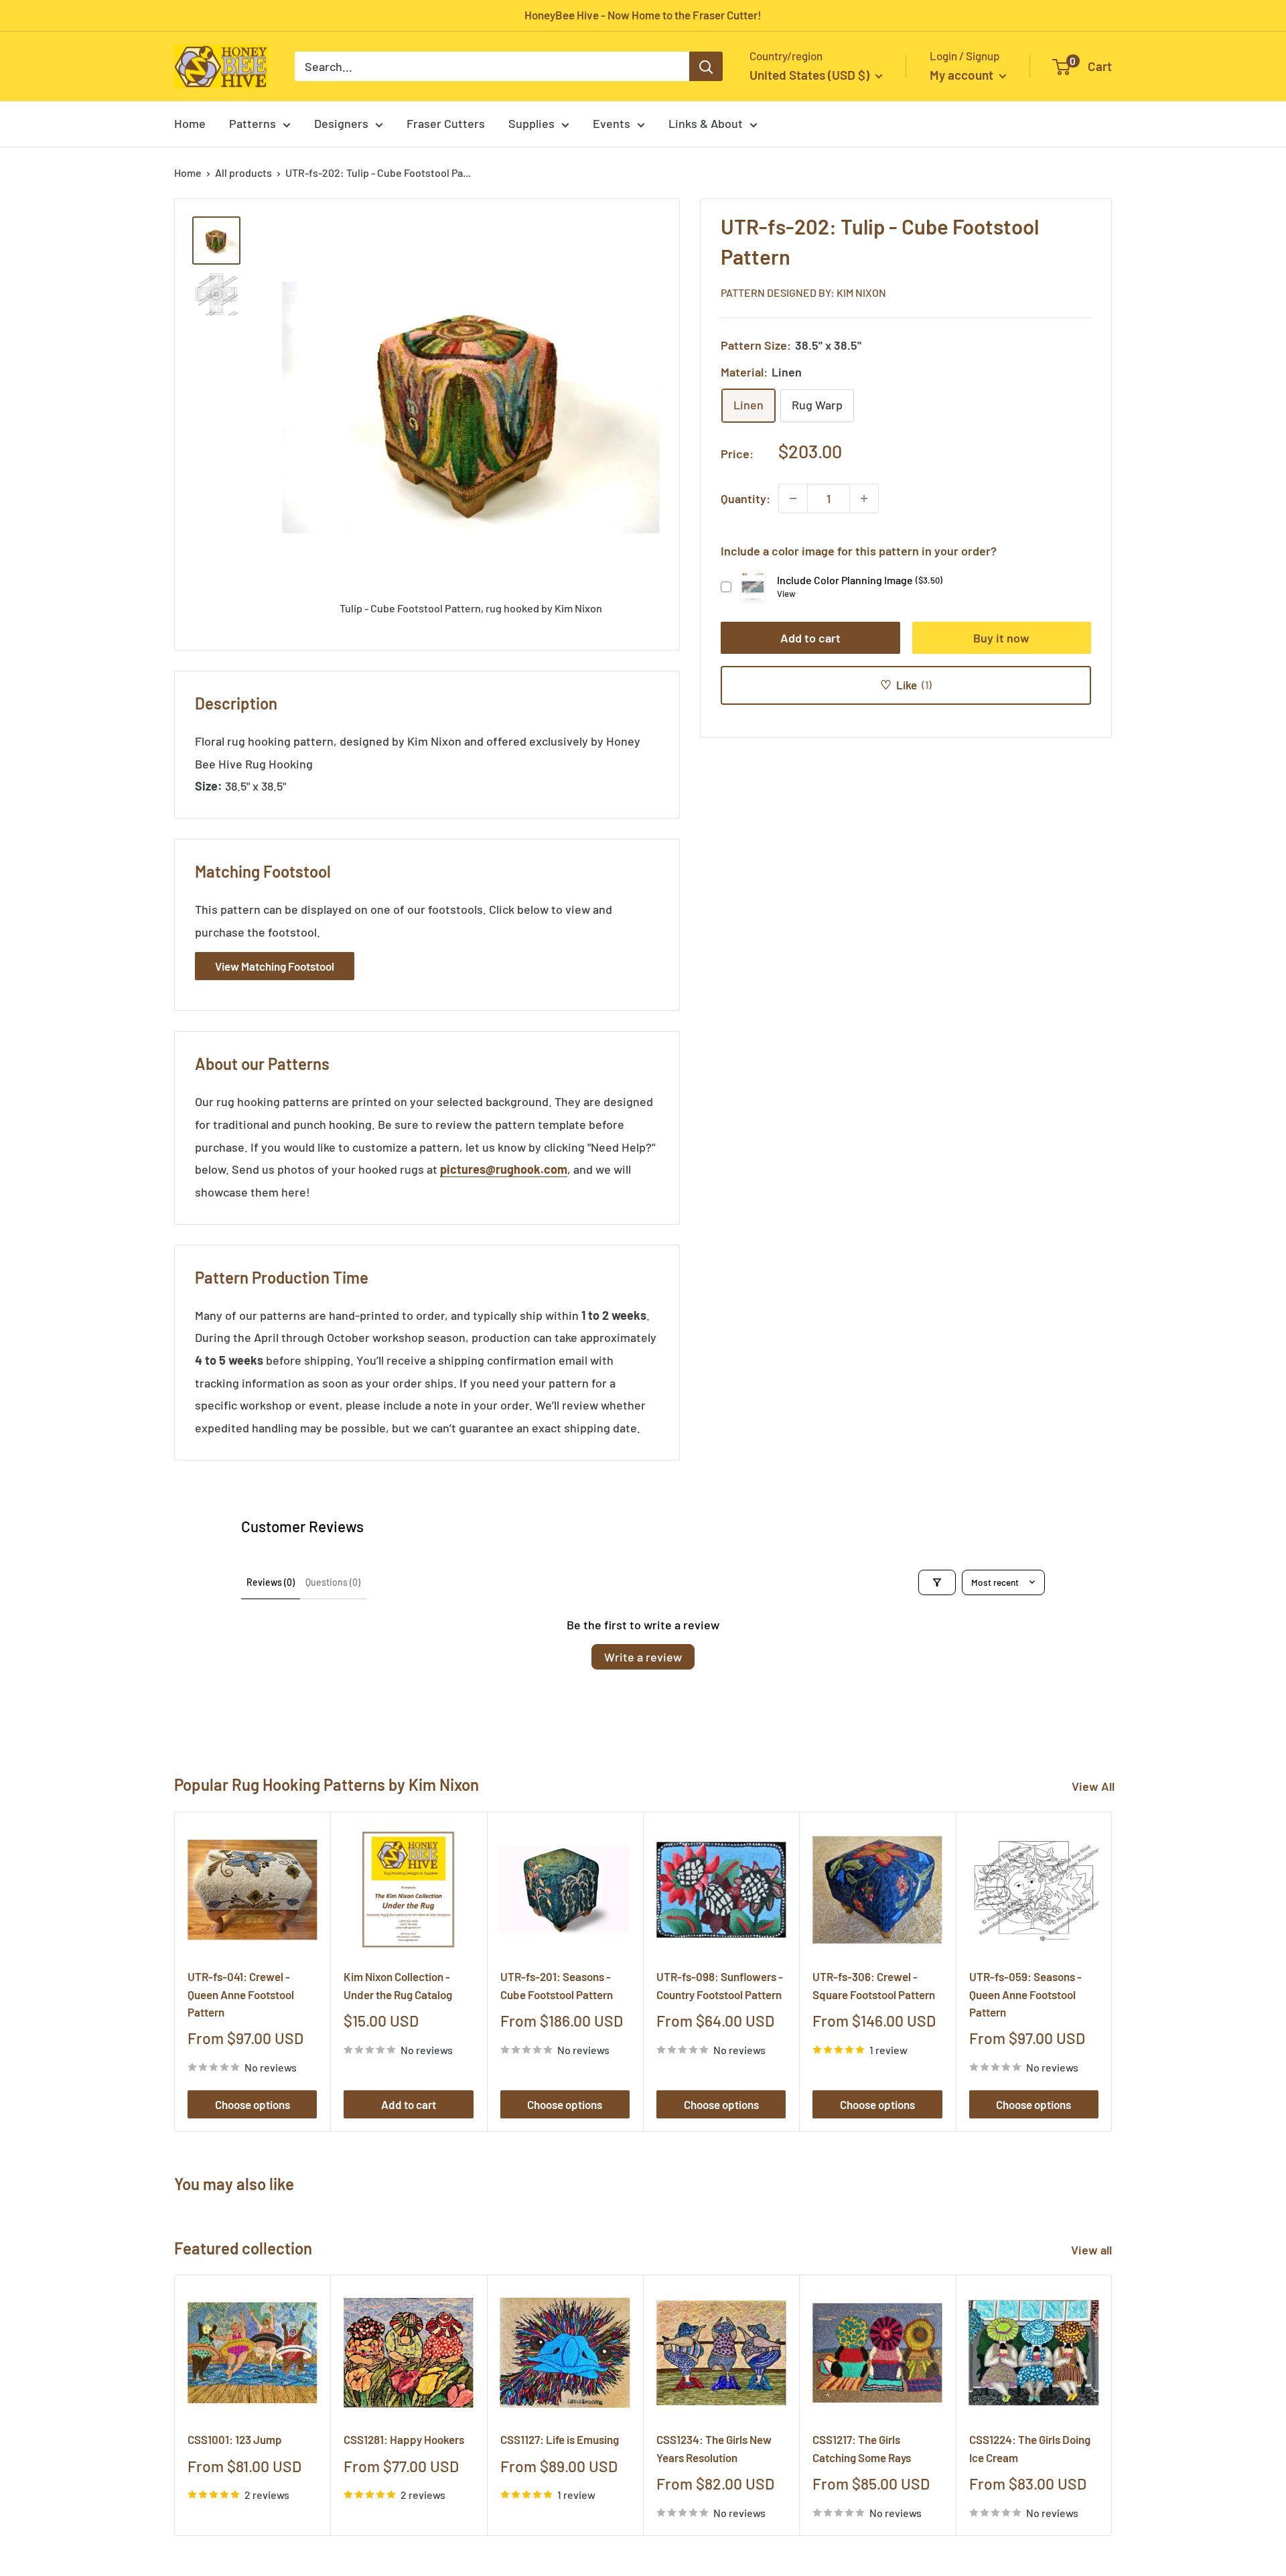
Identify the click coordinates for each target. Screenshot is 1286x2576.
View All (1093, 1786)
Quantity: (745, 498)
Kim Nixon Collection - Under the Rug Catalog (398, 1985)
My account (963, 75)
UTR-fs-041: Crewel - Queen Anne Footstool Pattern (241, 1994)
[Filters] (937, 1582)
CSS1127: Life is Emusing (560, 2440)
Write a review (643, 1657)
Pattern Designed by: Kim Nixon (803, 292)
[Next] (1112, 1971)
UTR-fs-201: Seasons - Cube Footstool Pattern (557, 1985)
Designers (341, 123)
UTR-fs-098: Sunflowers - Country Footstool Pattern (720, 1985)
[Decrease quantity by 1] (793, 498)
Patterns (253, 123)
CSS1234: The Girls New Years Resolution (714, 2449)
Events (612, 123)
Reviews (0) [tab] (271, 1582)
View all (1093, 2250)
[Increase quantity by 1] (864, 498)
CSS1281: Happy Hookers (404, 2440)
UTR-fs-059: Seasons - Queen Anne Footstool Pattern (1025, 1994)
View (786, 594)
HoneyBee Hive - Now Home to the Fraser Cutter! (643, 15)
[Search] (706, 66)
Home (190, 123)
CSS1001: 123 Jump (235, 2440)
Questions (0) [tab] (333, 1582)
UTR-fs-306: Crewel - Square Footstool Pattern (874, 1985)
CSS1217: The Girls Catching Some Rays (862, 2449)
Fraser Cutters (446, 123)
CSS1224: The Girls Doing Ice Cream (1030, 2449)
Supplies (531, 123)
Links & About (706, 123)
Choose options (253, 2104)
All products (243, 173)
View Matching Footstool (275, 966)
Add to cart (810, 638)
